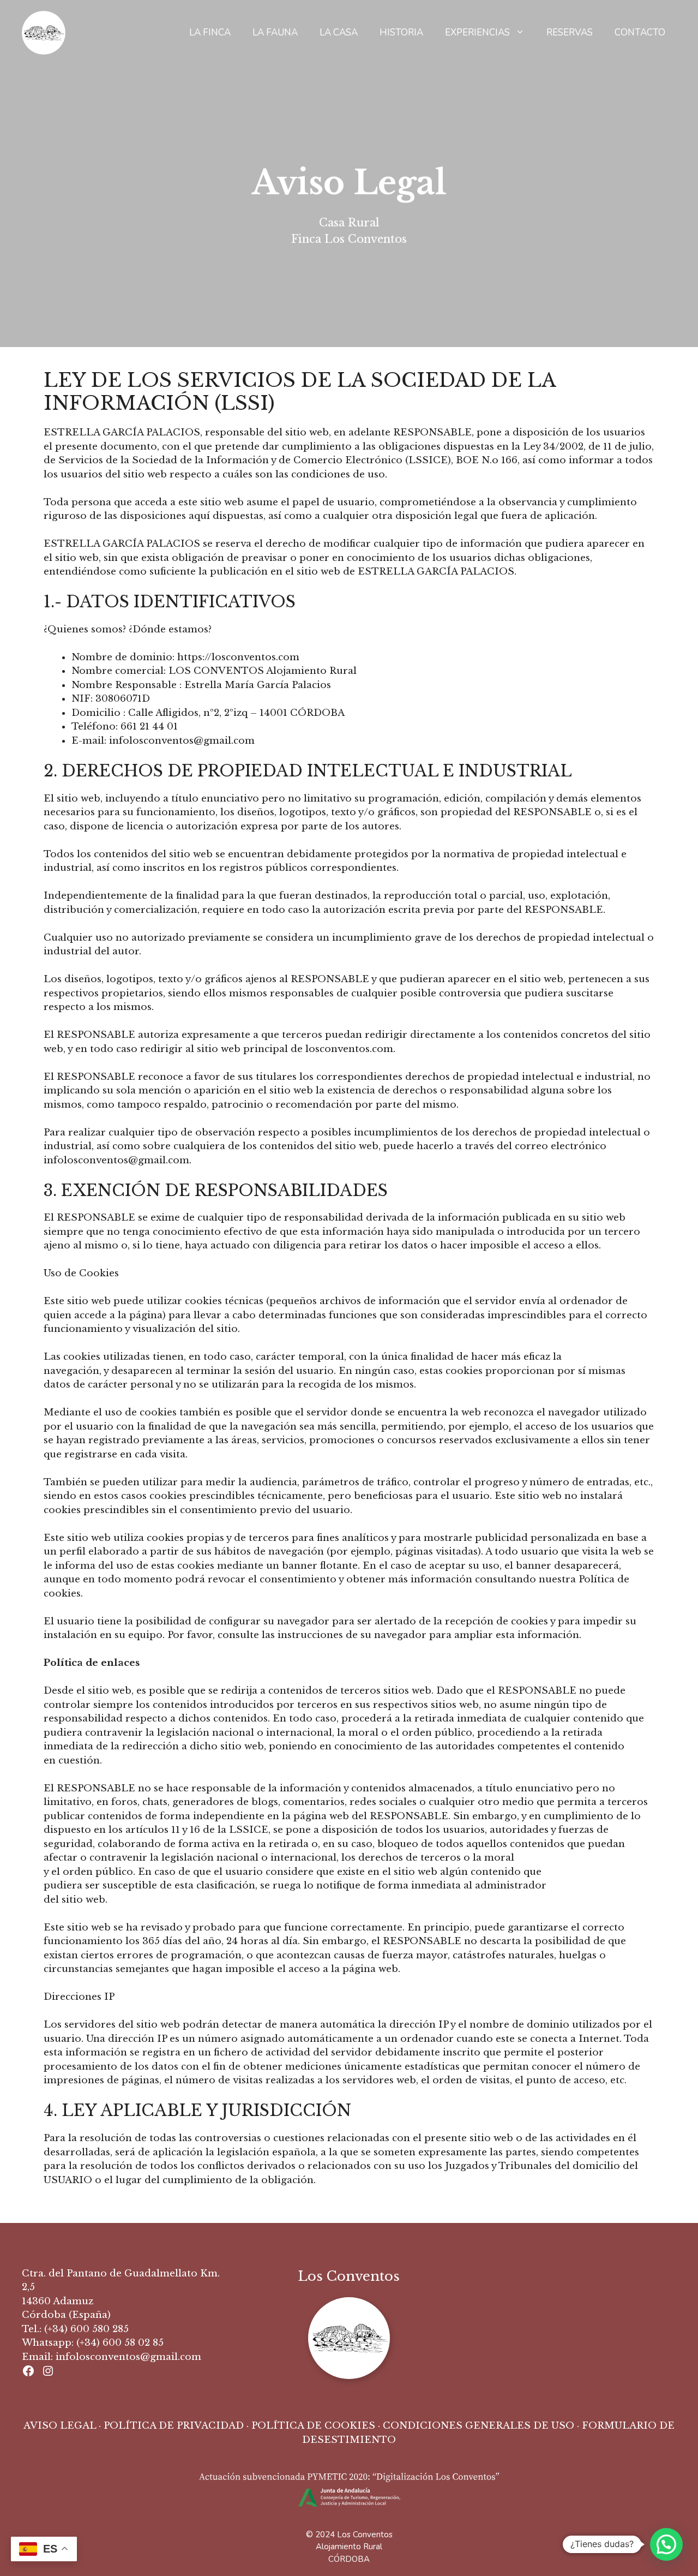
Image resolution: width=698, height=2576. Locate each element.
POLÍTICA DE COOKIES (313, 2426)
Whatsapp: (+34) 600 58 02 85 (93, 2343)
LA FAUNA (275, 32)
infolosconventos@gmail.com (128, 2357)
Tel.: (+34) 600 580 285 (75, 2329)
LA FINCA (210, 32)
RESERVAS (570, 32)
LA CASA (339, 32)
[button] (666, 2544)
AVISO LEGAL (60, 2426)
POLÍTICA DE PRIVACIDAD (174, 2426)
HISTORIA (401, 32)
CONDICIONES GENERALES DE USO (479, 2426)
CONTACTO (640, 32)
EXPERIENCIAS (477, 32)
